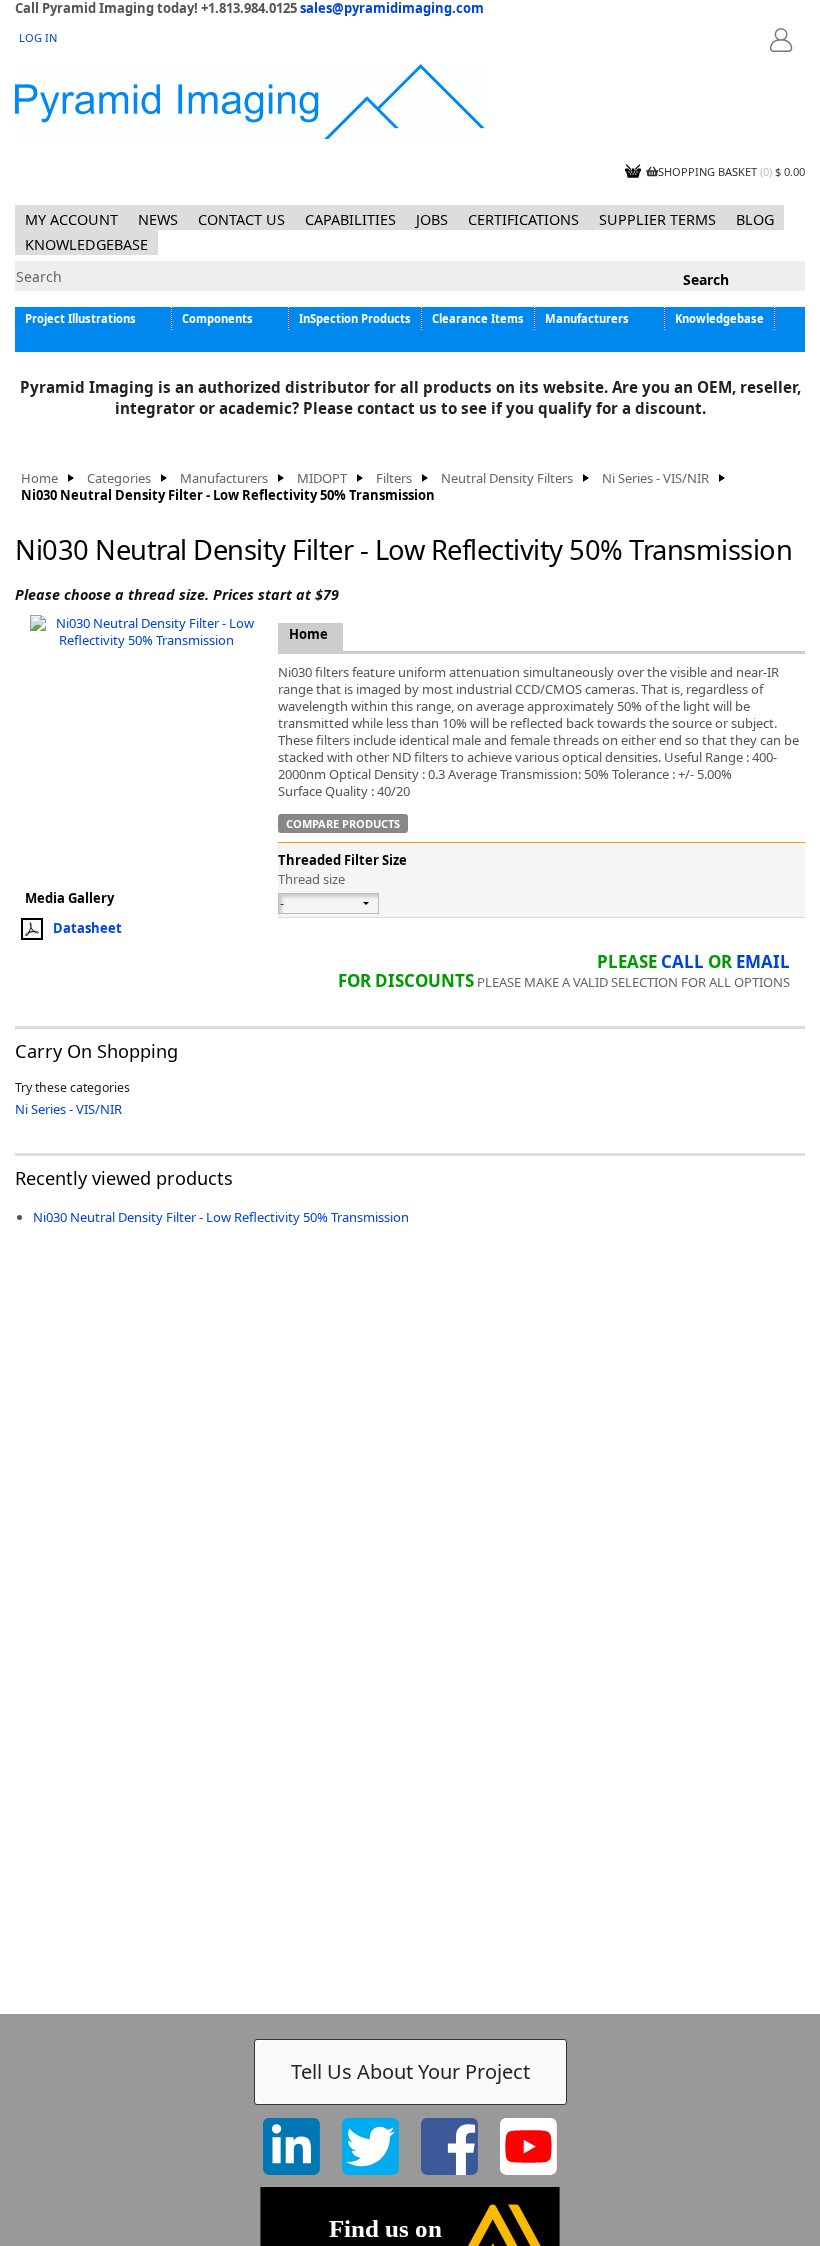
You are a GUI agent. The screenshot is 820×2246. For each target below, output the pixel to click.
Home (39, 478)
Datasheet (87, 927)
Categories (119, 478)
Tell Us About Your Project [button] (410, 2071)
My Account (71, 219)
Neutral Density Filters (507, 478)
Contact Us (241, 219)
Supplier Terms (657, 219)
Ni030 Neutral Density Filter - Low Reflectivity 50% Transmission (221, 1217)
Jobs (432, 219)
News (158, 219)
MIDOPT (322, 478)
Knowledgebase (86, 244)
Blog (755, 219)
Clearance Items (478, 318)
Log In (38, 37)
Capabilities (350, 219)
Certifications (523, 219)
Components (217, 318)
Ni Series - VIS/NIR (655, 478)
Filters (394, 478)
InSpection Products (355, 318)
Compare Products (343, 823)
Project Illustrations (80, 318)
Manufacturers (587, 318)
